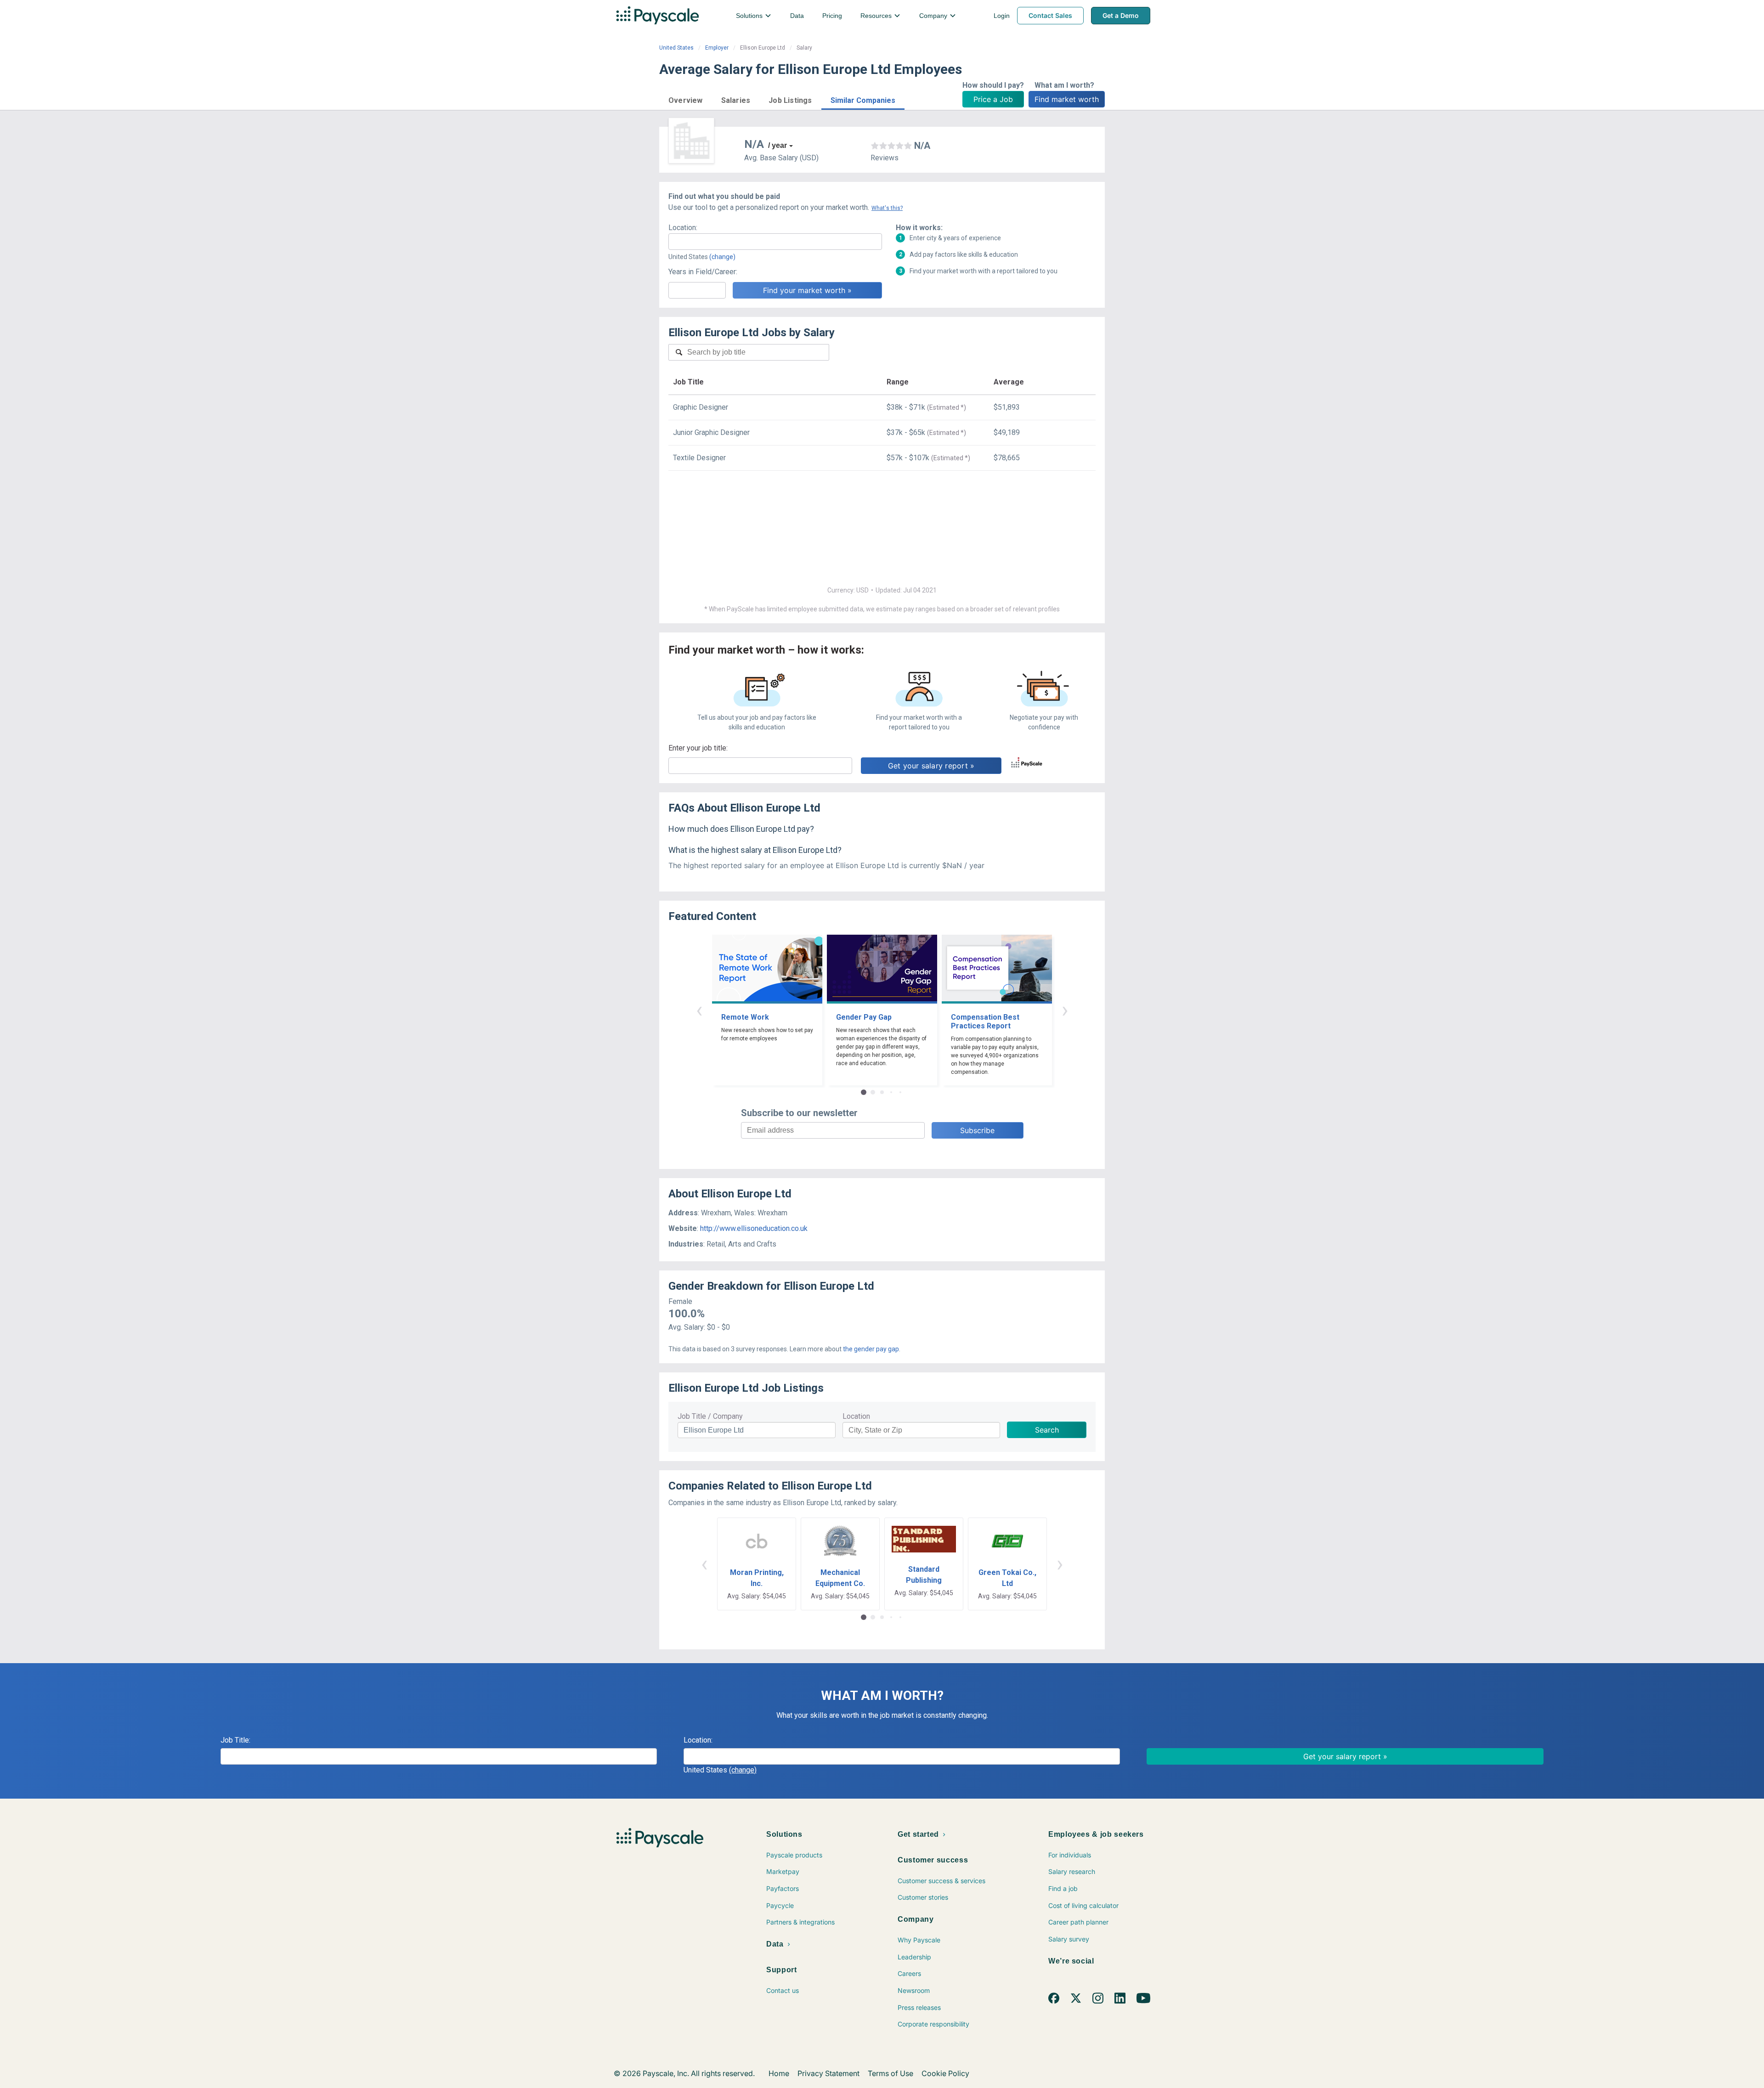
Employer (717, 48)
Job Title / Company (710, 1416)
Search (1047, 1430)
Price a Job (993, 99)
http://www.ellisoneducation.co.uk (754, 1228)
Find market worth (1067, 99)
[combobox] (775, 242)
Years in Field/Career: (703, 272)
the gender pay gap (871, 1349)
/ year (777, 145)
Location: (683, 228)
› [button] (1065, 1010)
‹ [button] (699, 1010)
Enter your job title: (698, 748)
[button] (686, 99)
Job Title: (235, 1740)
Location (856, 1416)
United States (676, 48)
